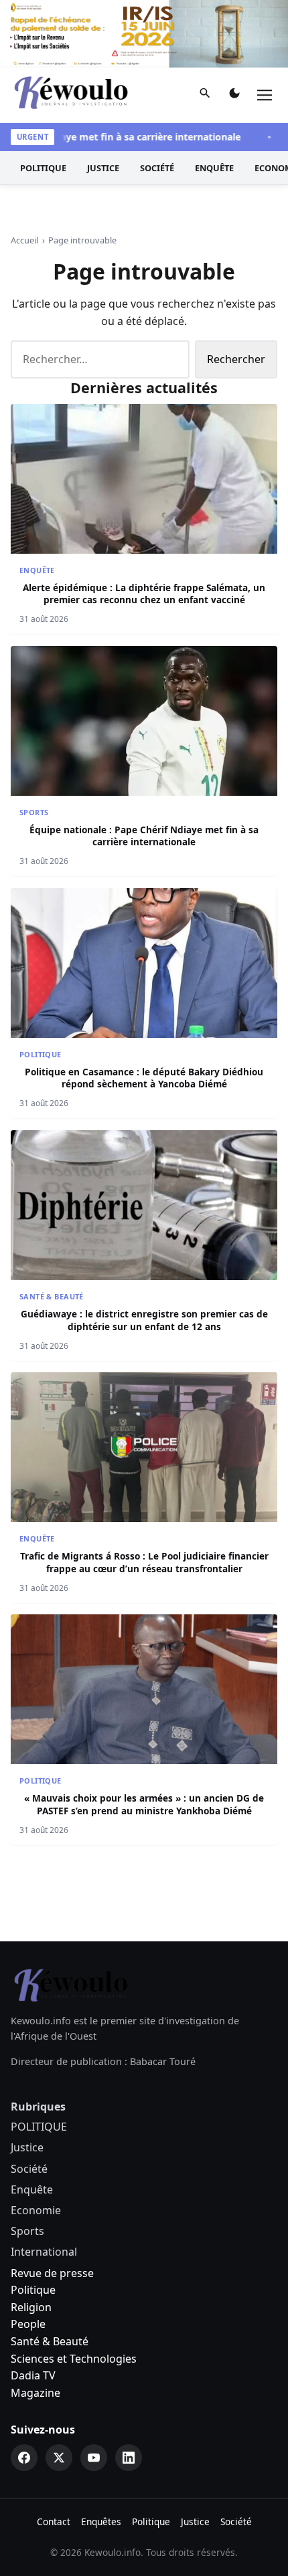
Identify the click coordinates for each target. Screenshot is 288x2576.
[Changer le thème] (234, 96)
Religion (31, 2307)
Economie (36, 2210)
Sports (34, 812)
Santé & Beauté (52, 1296)
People (28, 2324)
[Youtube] (94, 2458)
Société (157, 168)
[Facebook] (24, 2458)
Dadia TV (33, 2375)
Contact (54, 2521)
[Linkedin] (129, 2458)
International (44, 2252)
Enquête (214, 168)
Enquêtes (101, 2521)
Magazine (35, 2393)
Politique (33, 2290)
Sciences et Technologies (74, 2359)
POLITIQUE (43, 168)
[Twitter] (59, 2458)
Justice (103, 168)
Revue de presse (52, 2273)
